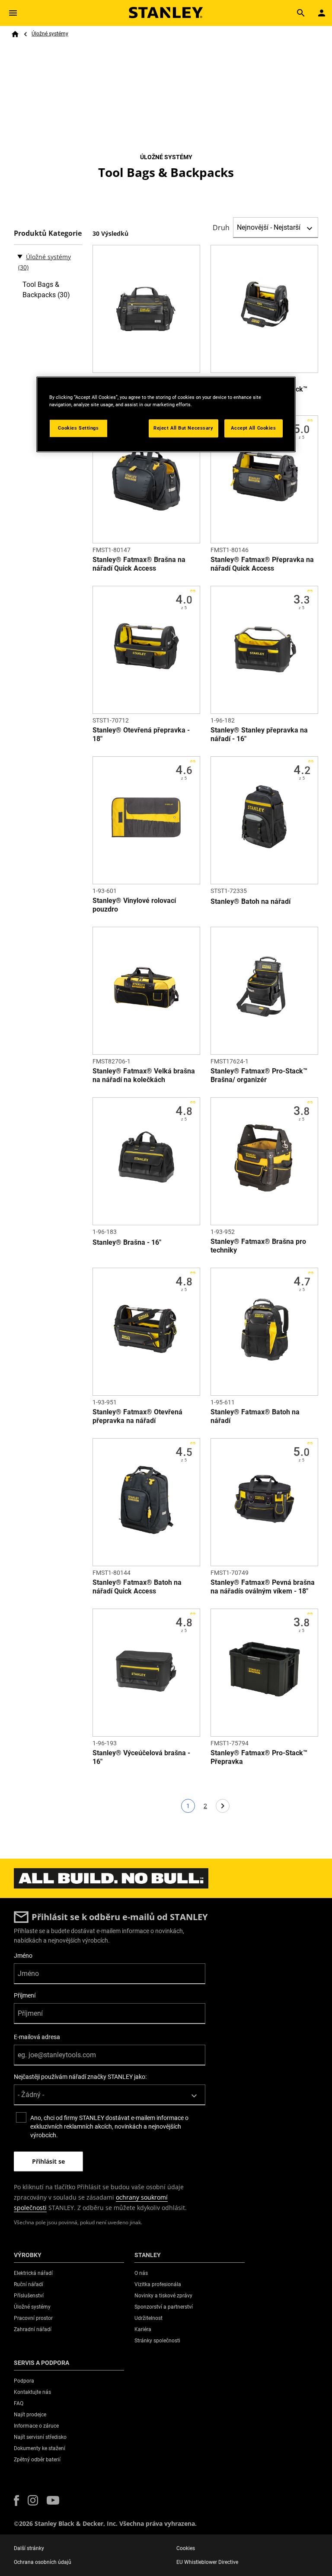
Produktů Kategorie (48, 233)
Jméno (23, 1956)
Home (15, 34)
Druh (221, 228)
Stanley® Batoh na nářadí (251, 901)
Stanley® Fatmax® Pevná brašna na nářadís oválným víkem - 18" (263, 1587)
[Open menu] (13, 13)
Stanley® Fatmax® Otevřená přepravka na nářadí (137, 1416)
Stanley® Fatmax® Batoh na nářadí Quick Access (137, 1587)
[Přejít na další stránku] (223, 1806)
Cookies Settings (78, 428)
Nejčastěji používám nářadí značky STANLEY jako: (80, 2077)
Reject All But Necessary (184, 428)
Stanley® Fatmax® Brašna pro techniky (258, 1246)
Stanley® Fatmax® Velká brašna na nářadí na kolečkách (144, 1075)
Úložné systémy (50, 34)
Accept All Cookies (253, 428)
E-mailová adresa (37, 2037)
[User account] (322, 13)
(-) (20, 256)
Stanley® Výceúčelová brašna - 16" (141, 1757)
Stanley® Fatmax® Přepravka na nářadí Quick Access (262, 564)
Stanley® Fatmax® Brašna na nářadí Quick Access (139, 564)
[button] (16, 2501)
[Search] (301, 13)
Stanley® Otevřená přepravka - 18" (141, 734)
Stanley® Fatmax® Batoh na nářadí (255, 1416)
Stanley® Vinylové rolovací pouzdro (134, 905)
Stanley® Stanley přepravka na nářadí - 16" (259, 734)
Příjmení (25, 1995)
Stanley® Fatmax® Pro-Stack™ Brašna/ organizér (259, 1075)
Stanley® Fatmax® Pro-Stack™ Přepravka (259, 1757)
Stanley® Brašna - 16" (127, 1242)
